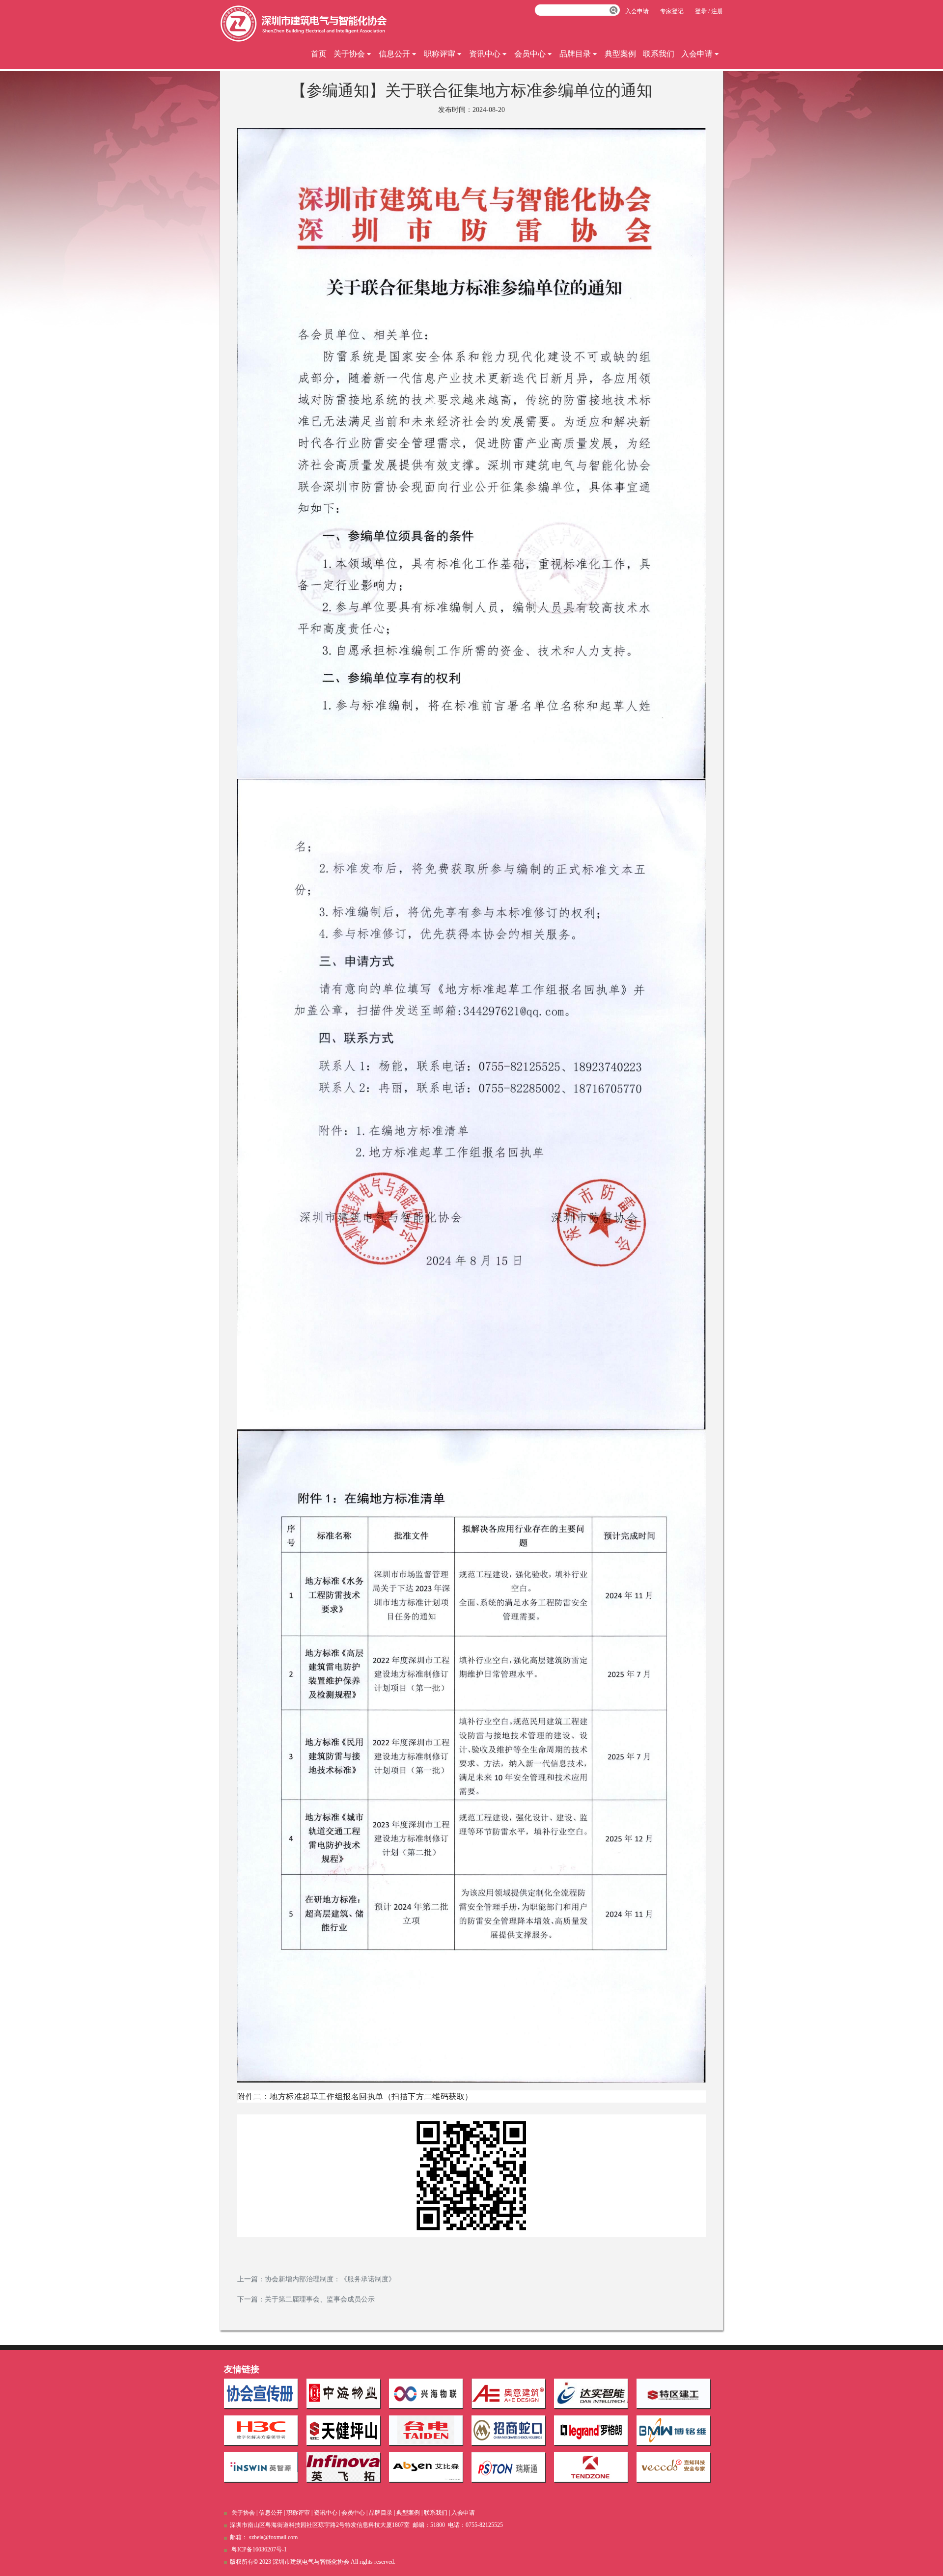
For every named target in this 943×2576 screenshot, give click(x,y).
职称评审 (440, 54)
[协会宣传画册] (261, 2393)
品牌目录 (575, 54)
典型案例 (620, 54)
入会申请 (697, 54)
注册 (717, 11)
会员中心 (530, 54)
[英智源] (261, 2467)
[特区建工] (673, 2393)
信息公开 (394, 54)
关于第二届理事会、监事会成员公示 (320, 2299)
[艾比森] (426, 2467)
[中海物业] (343, 2393)
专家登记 (672, 11)
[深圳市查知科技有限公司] (673, 2467)
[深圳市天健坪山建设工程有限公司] (343, 2430)
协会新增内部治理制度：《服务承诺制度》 (330, 2279)
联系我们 (659, 54)
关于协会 (349, 54)
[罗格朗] (591, 2430)
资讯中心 (485, 54)
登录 (701, 11)
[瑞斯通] (508, 2467)
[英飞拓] (343, 2467)
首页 (319, 54)
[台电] (426, 2430)
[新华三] (261, 2430)
